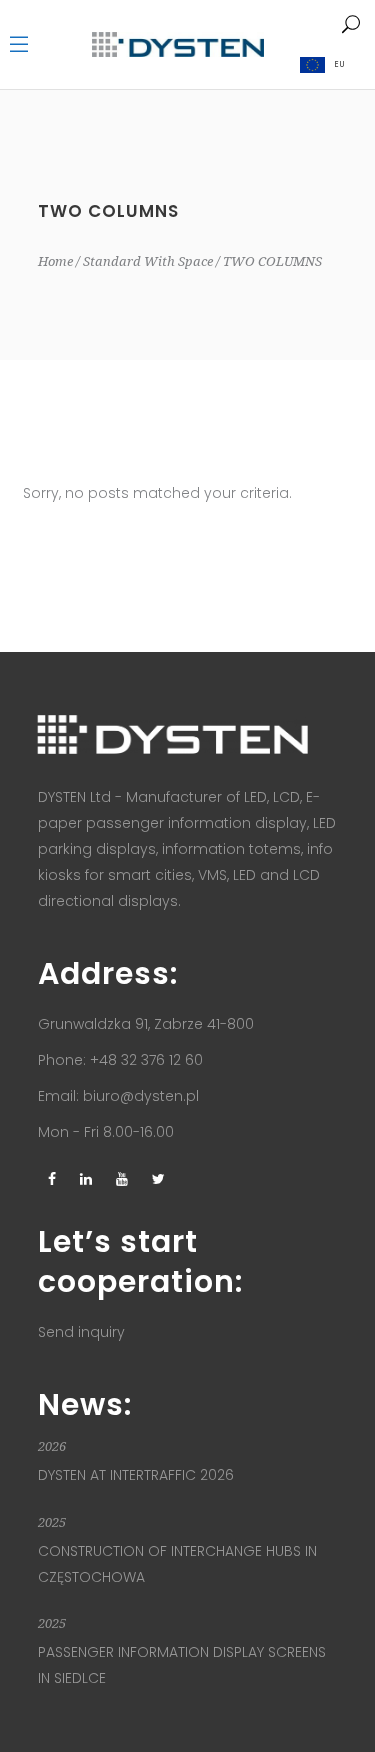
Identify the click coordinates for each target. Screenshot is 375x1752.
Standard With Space (148, 261)
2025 (52, 1522)
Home (55, 261)
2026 (52, 1446)
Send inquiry (81, 1332)
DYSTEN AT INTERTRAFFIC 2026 (136, 1475)
